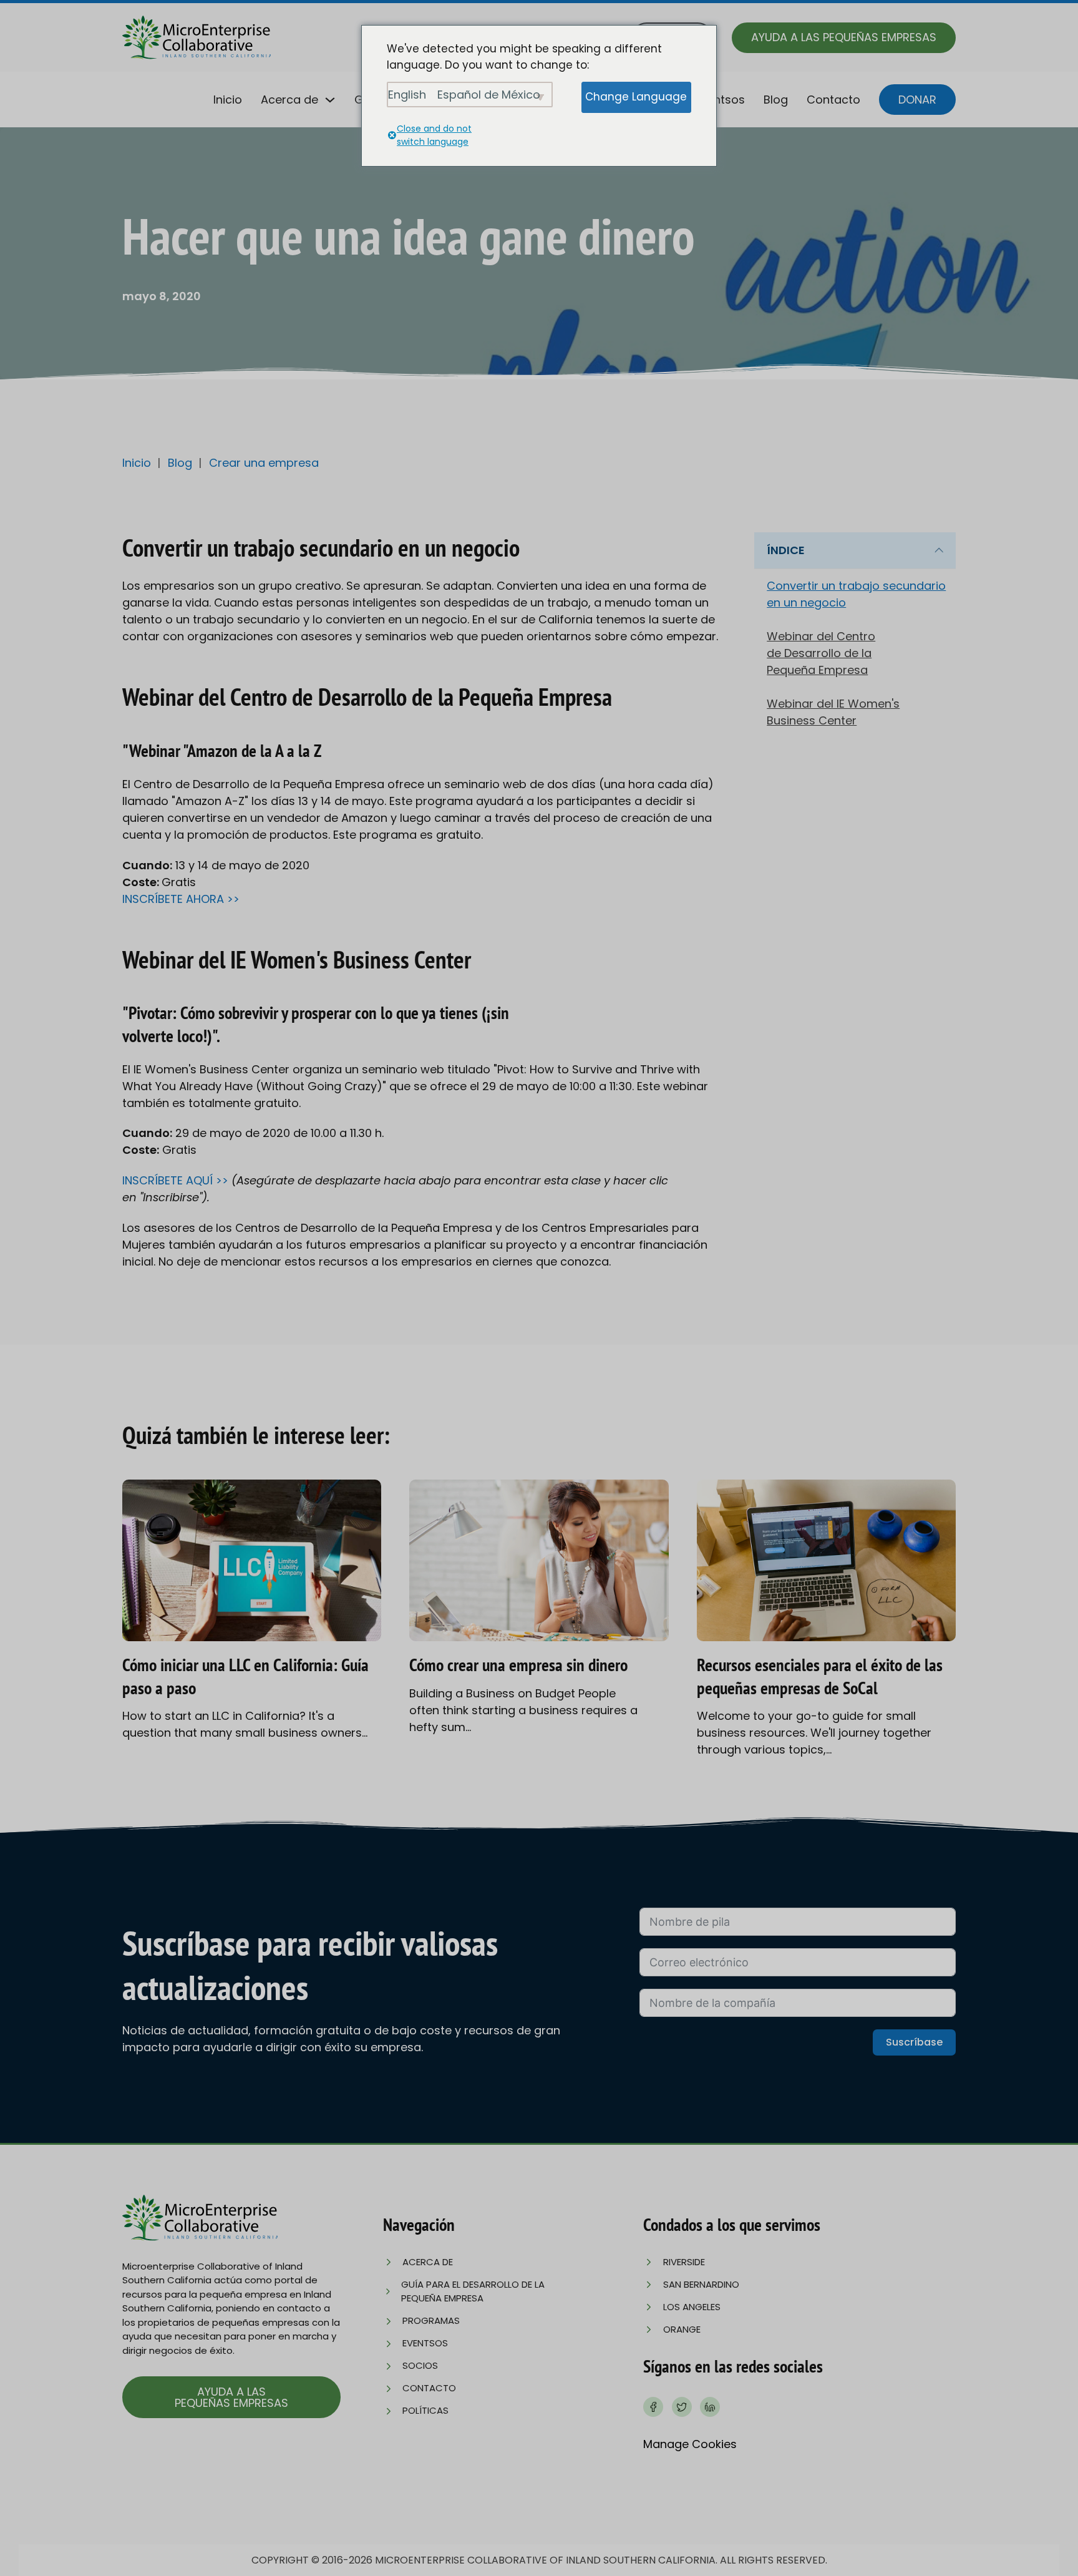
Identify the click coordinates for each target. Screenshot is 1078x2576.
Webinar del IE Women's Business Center (833, 712)
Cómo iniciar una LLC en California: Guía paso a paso (245, 1676)
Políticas (425, 2410)
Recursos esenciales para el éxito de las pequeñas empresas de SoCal (820, 1676)
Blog (776, 100)
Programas (431, 2320)
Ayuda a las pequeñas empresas (844, 37)
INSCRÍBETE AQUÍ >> (177, 1180)
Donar (917, 100)
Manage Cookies (690, 2444)
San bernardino (701, 2284)
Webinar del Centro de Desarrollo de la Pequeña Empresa (821, 653)
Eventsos (720, 100)
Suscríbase (914, 2042)
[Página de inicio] (197, 37)
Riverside (684, 2262)
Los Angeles (692, 2307)
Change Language (636, 97)
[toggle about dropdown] (330, 100)
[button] (855, 551)
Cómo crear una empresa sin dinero (518, 1665)
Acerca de (289, 100)
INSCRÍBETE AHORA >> (181, 899)
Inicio (228, 100)
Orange (682, 2329)
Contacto (833, 100)
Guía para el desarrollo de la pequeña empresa (473, 2291)
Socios (420, 2365)
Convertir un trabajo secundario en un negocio (856, 594)
